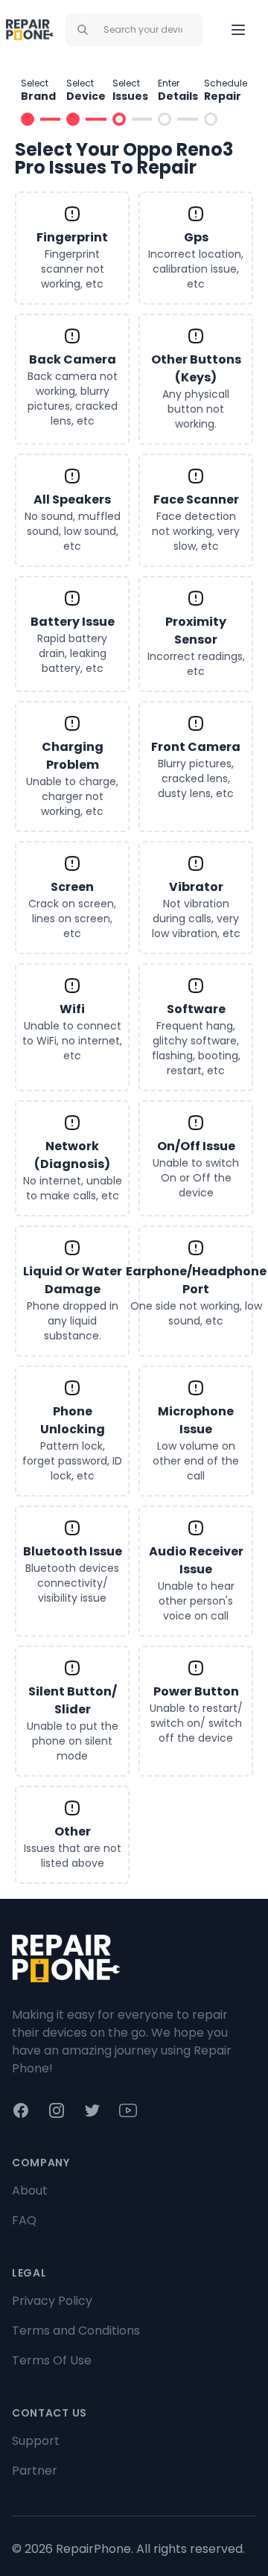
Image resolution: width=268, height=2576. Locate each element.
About (30, 2190)
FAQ (24, 2220)
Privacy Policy (52, 2301)
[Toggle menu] (238, 30)
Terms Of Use (52, 2360)
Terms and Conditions (76, 2331)
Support (36, 2441)
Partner (35, 2471)
